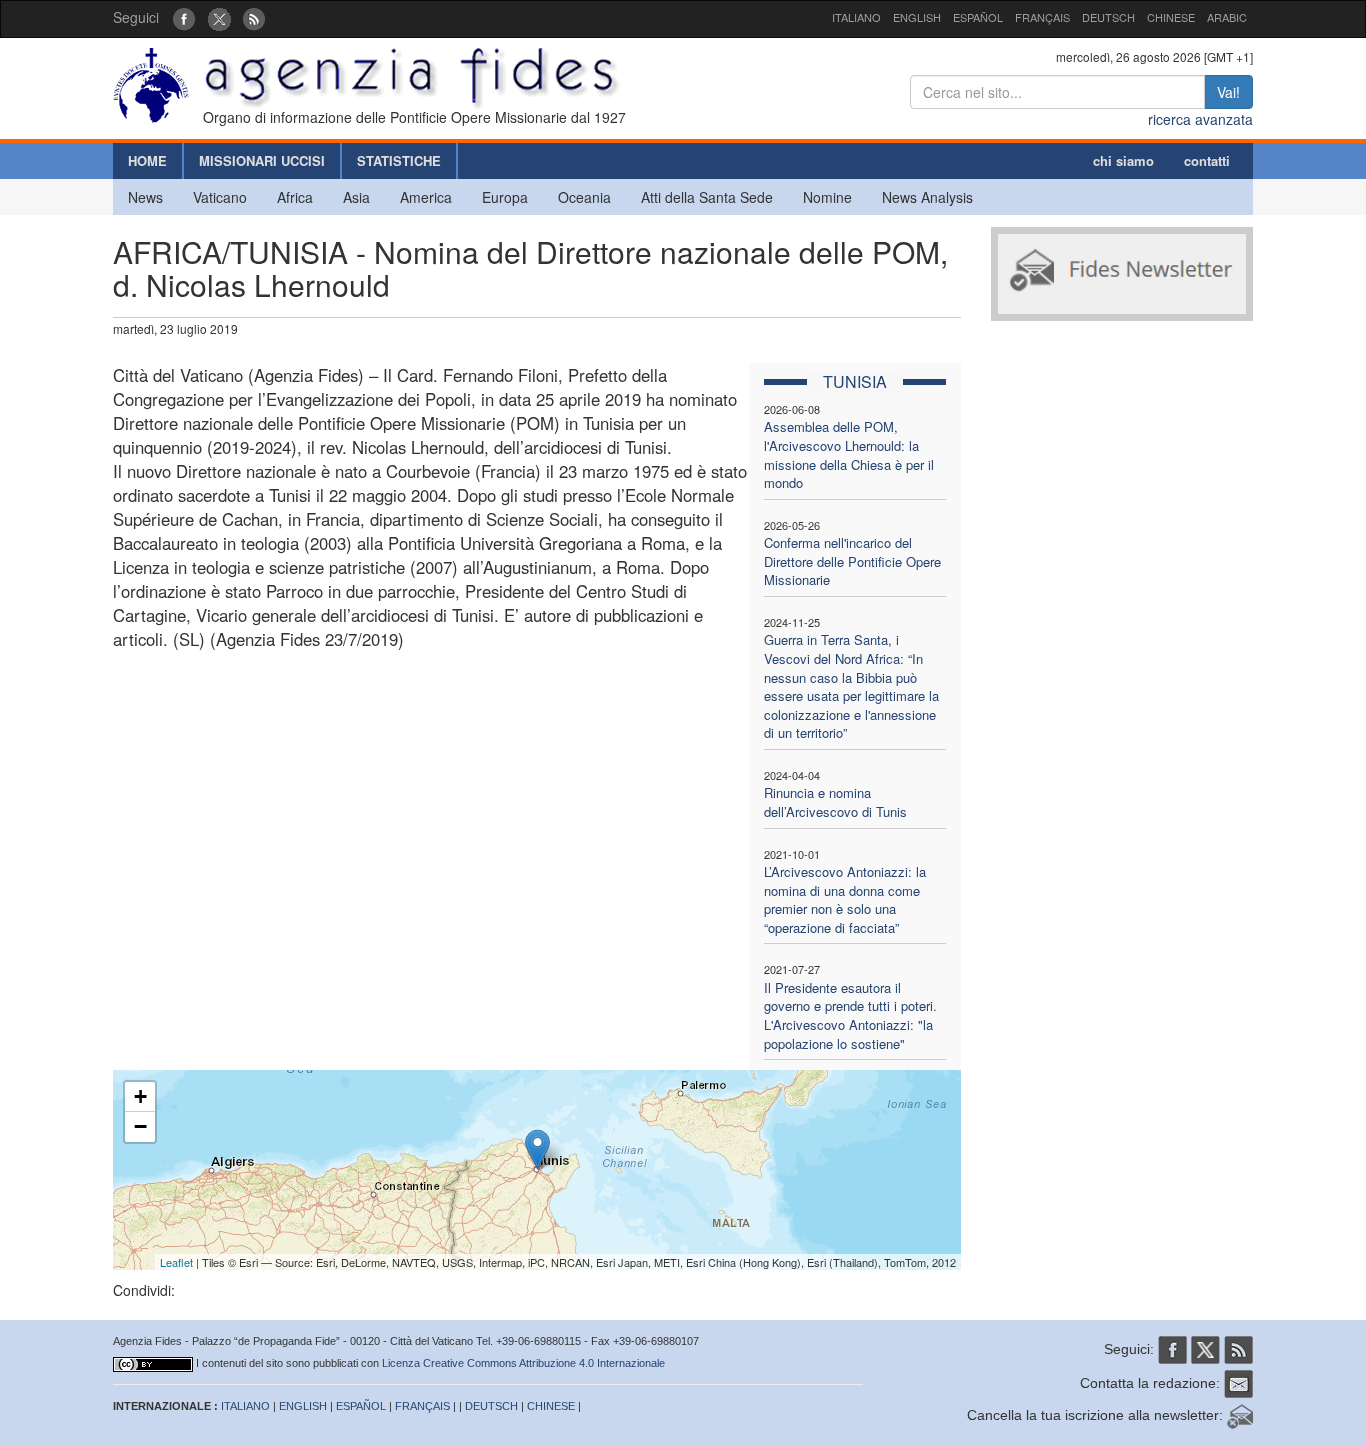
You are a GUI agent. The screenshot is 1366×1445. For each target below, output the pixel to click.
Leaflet (176, 1262)
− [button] (140, 1126)
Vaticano (220, 197)
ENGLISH (917, 17)
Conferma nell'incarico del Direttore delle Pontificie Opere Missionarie (852, 561)
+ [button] (140, 1096)
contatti (1207, 160)
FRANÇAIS (1042, 17)
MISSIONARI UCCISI (262, 160)
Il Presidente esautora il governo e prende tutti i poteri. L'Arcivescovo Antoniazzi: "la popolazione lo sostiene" (850, 1015)
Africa (295, 197)
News (145, 197)
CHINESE (1171, 17)
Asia (356, 197)
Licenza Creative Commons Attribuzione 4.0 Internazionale (523, 1363)
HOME (147, 160)
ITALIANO (856, 17)
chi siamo (1123, 160)
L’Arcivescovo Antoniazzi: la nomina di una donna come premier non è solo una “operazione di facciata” (845, 899)
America (426, 197)
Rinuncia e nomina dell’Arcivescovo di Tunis (835, 802)
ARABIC (1227, 17)
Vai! (1228, 92)
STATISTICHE (399, 160)
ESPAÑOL (978, 17)
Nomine (827, 197)
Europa (505, 197)
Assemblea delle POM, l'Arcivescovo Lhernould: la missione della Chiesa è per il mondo (849, 454)
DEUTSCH (1108, 17)
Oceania (584, 197)
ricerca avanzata (1200, 119)
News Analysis (927, 197)
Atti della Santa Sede (707, 197)
